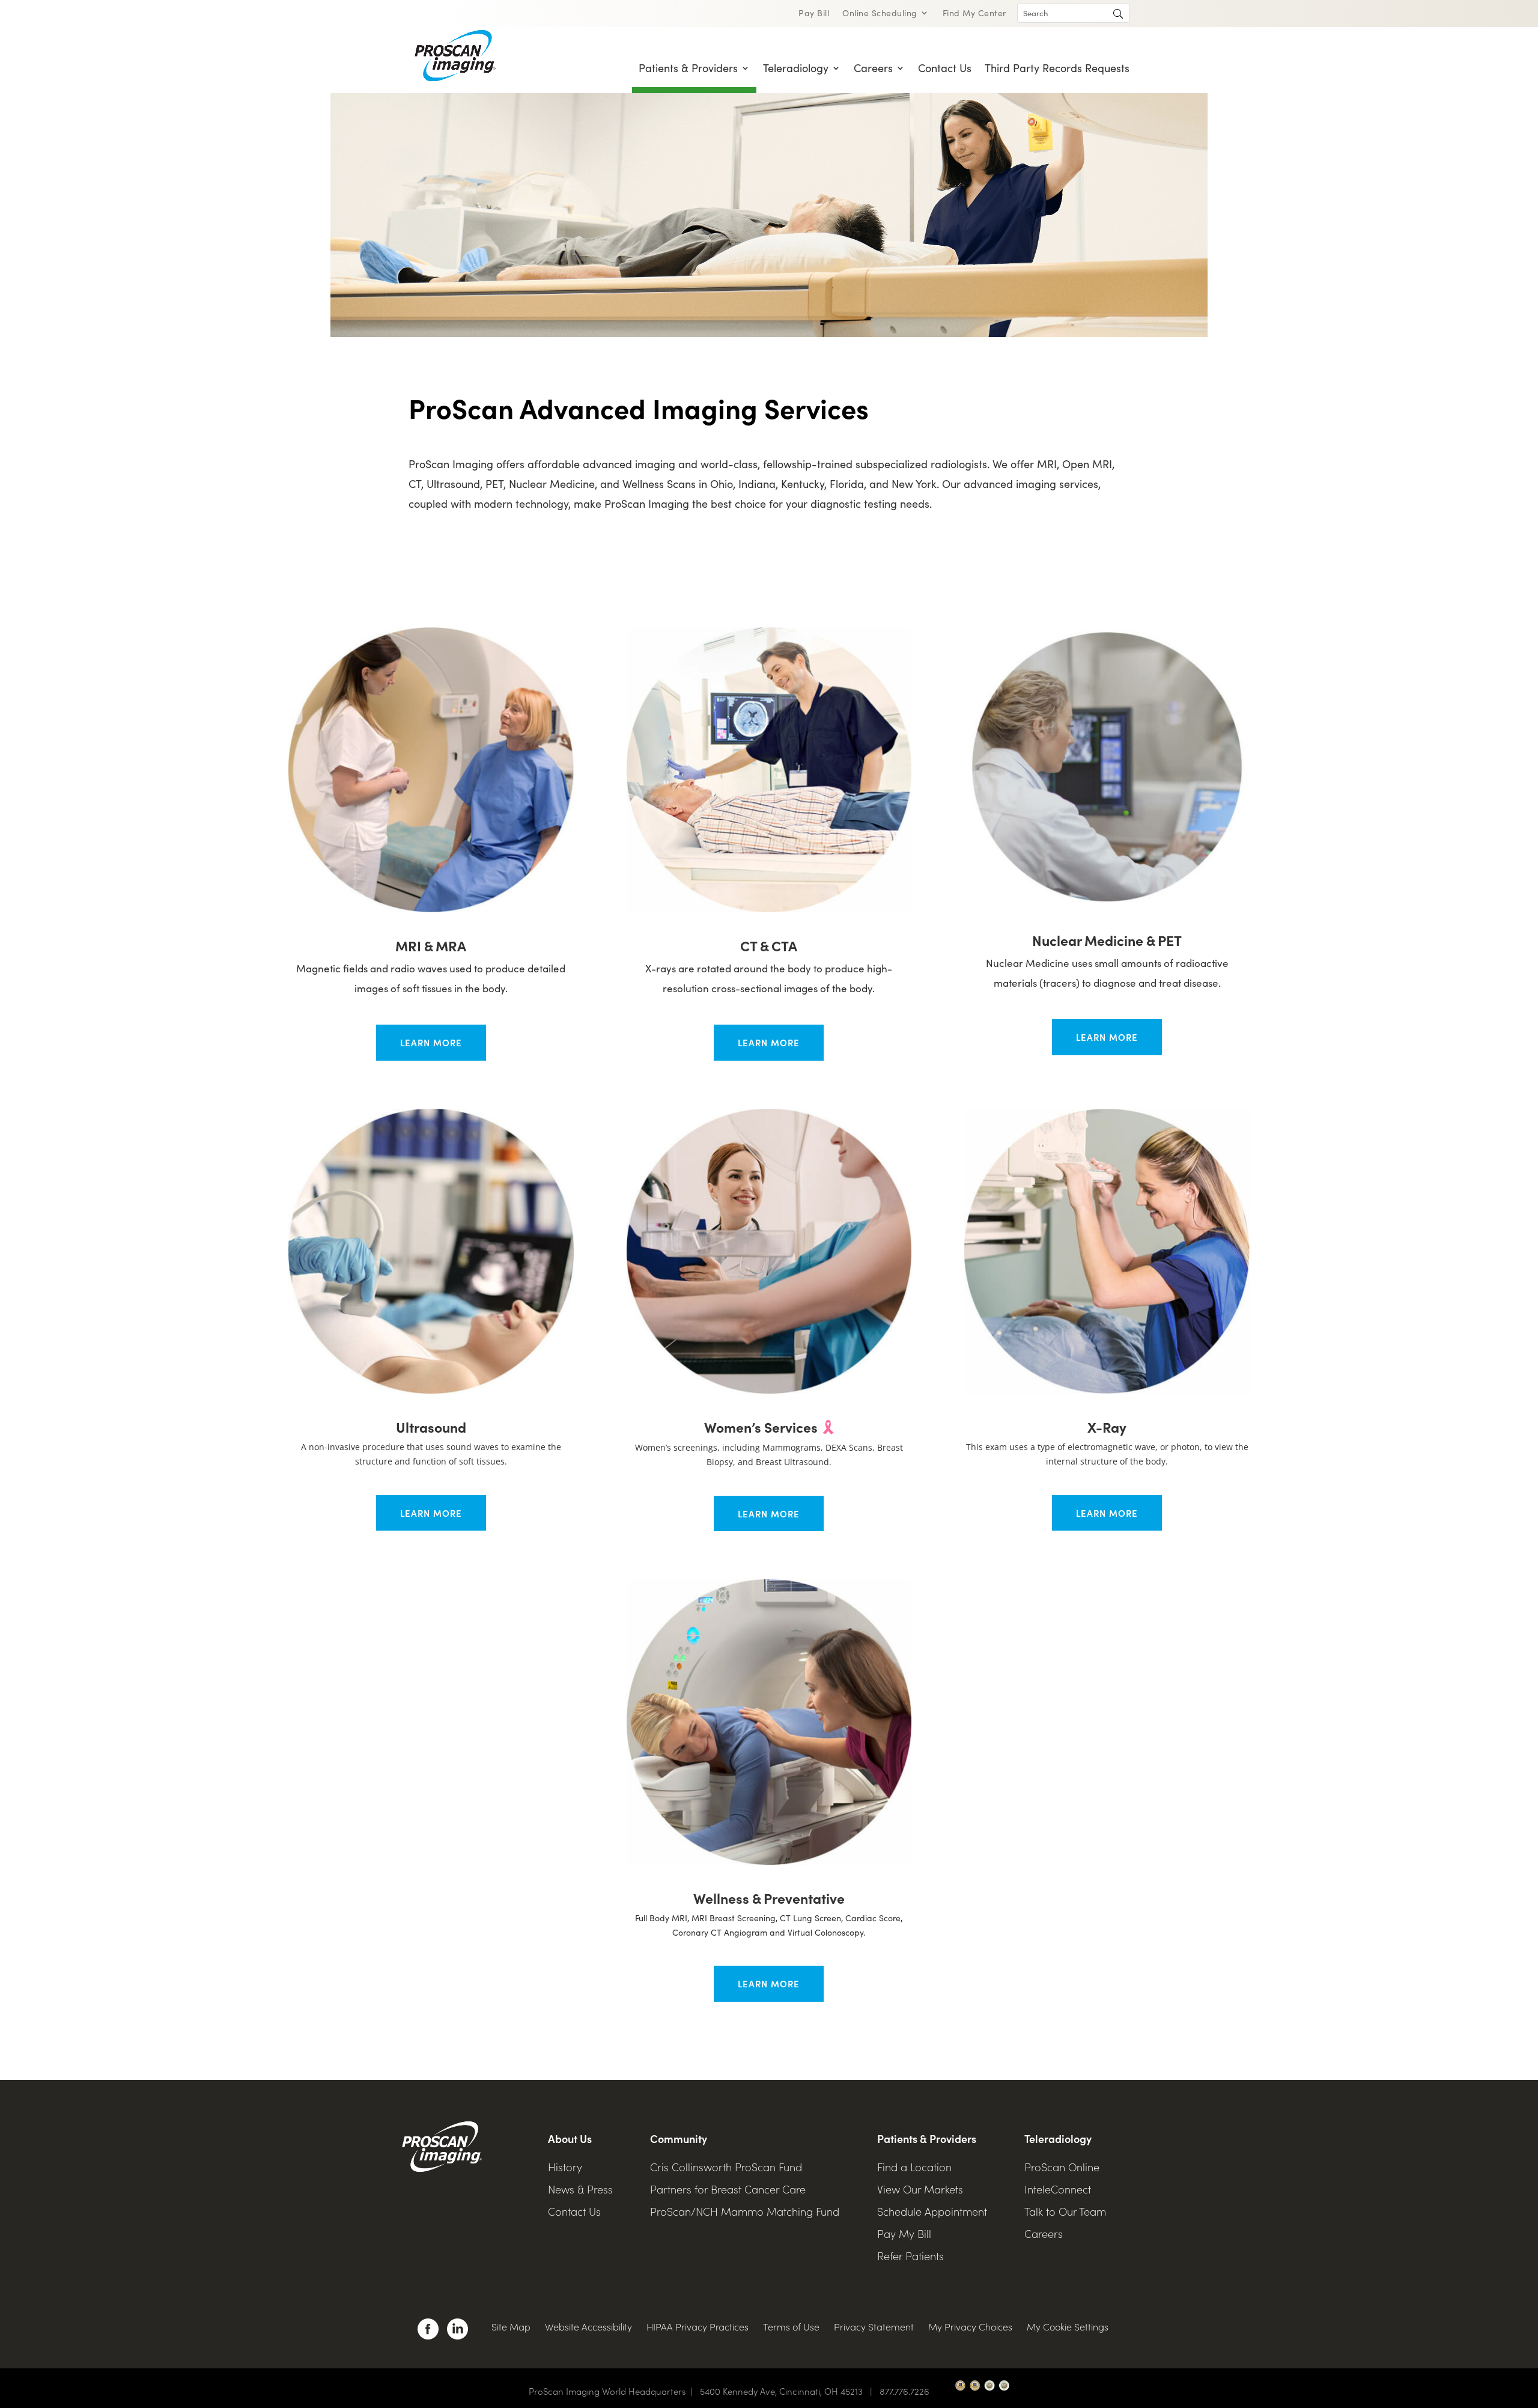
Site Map (511, 2326)
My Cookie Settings (1068, 2326)
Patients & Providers (688, 68)
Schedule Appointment (932, 2211)
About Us (570, 2138)
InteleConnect (1058, 2189)
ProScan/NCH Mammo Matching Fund (745, 2211)
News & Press (580, 2189)
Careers (873, 68)
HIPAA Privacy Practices (698, 2326)
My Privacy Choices (970, 2326)
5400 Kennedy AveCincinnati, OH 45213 (789, 2391)
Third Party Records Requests (1057, 68)
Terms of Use (791, 2326)
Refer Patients (910, 2256)
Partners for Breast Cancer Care (728, 2189)
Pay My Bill (904, 2233)
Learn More (431, 1042)
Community (679, 2138)
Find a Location (914, 2167)
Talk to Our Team (1065, 2211)
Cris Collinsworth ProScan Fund (726, 2167)
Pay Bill (814, 14)
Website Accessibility (588, 2326)
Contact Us (945, 68)
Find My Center (974, 14)
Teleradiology (796, 68)
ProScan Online (1062, 2167)
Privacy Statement (874, 2326)
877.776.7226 (904, 2391)
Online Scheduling (880, 14)
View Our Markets (920, 2189)
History (565, 2167)
